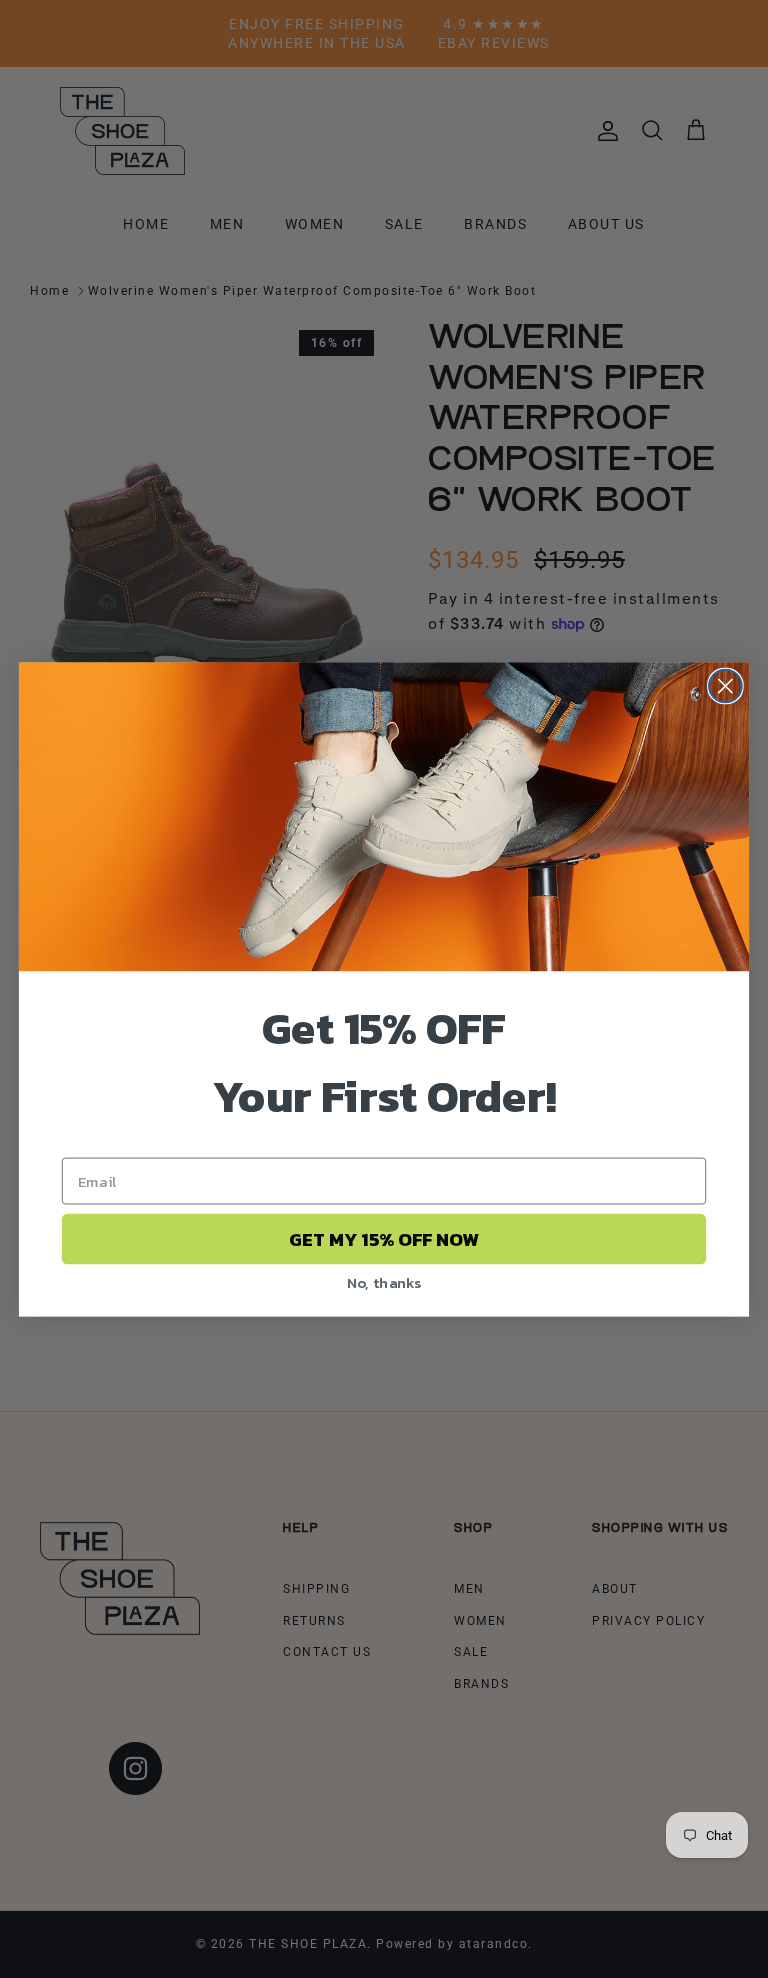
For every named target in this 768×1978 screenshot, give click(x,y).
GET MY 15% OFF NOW (384, 1239)
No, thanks (384, 1281)
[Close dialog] (725, 685)
